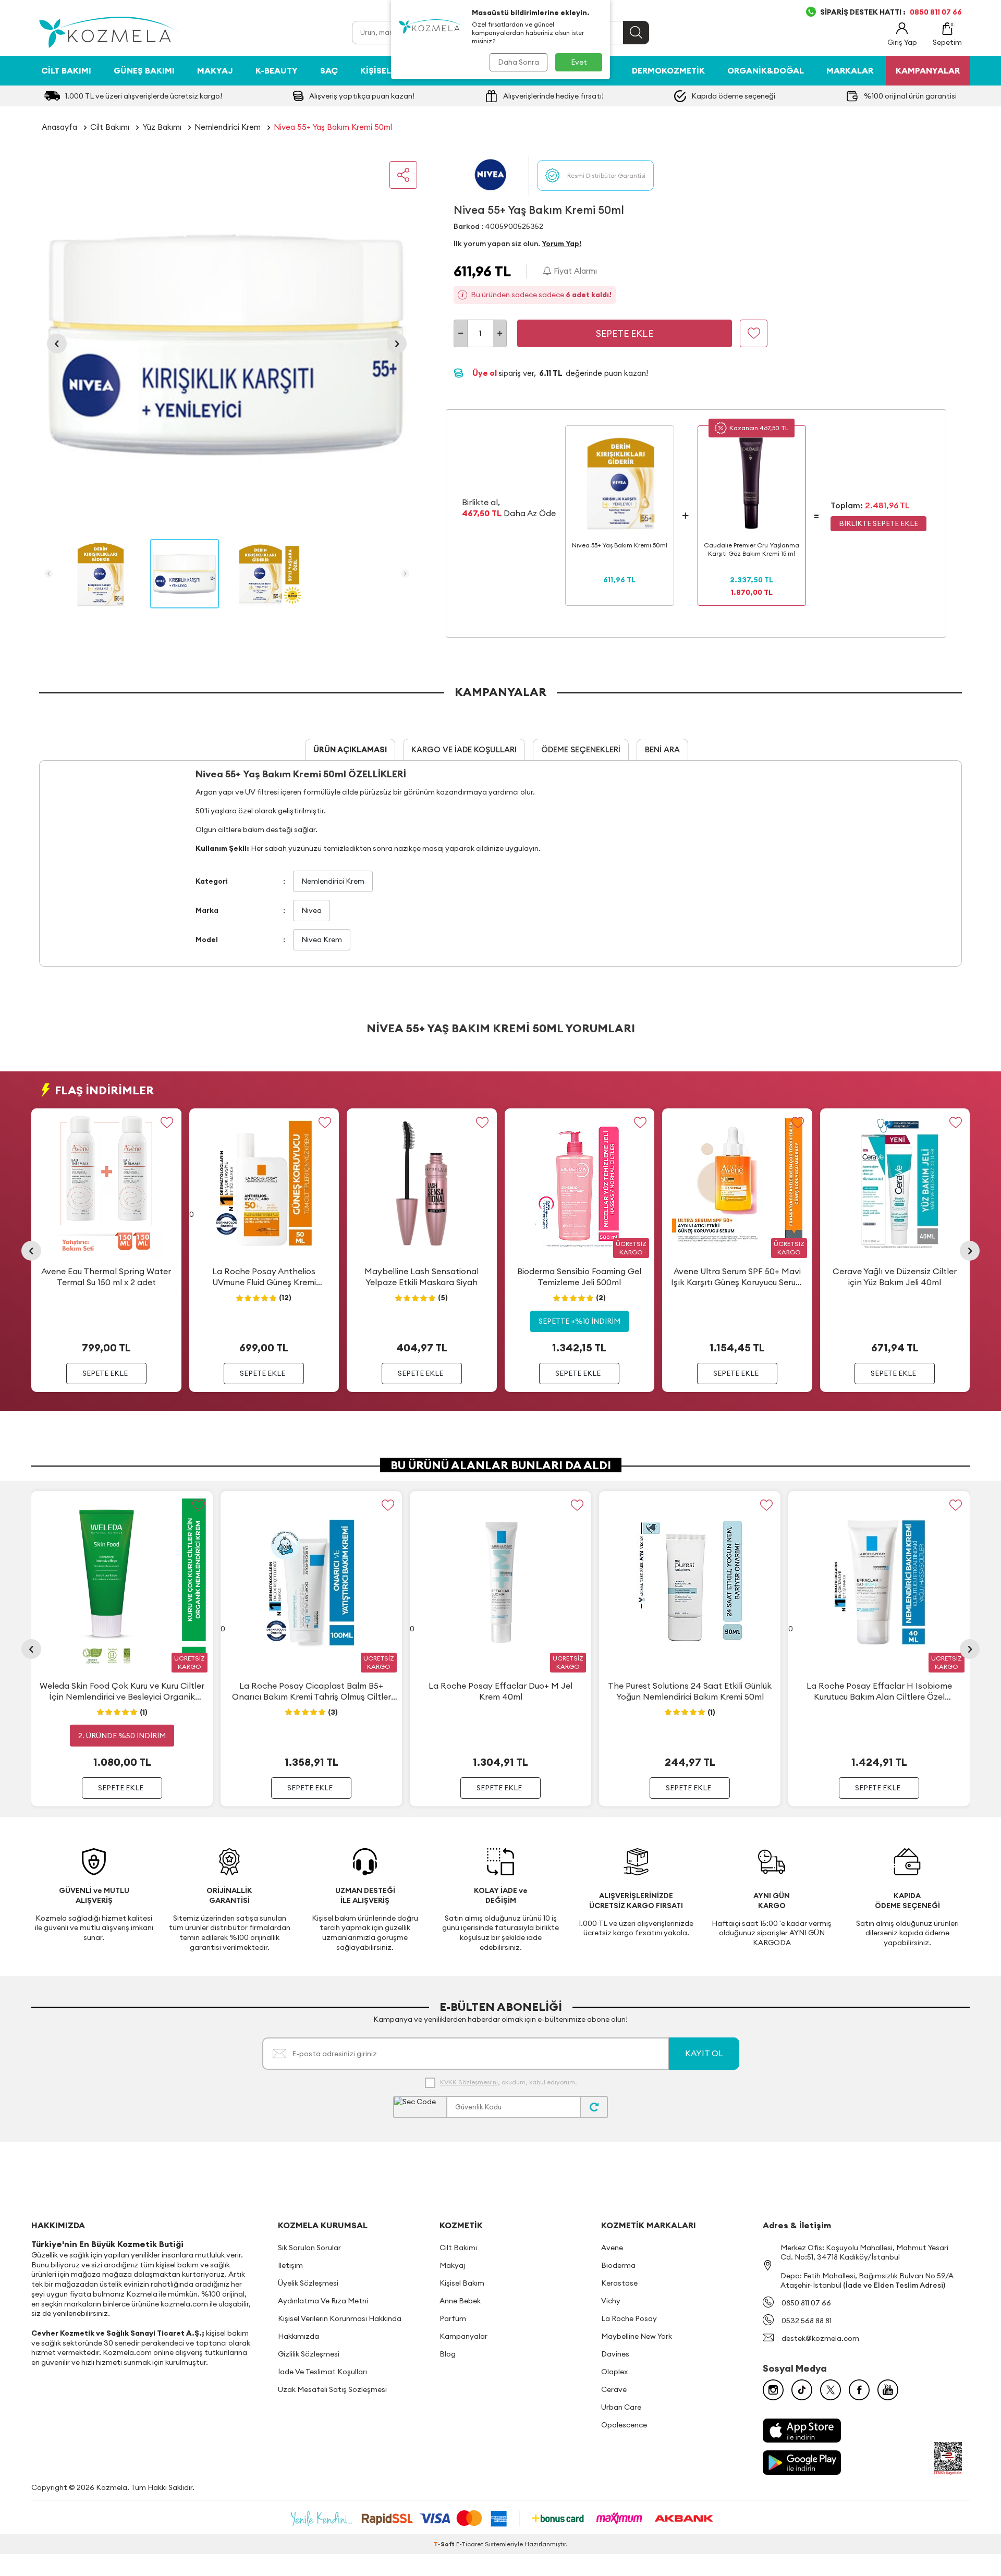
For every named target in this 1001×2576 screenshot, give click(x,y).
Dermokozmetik (668, 70)
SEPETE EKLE (105, 1374)
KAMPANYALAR (928, 70)
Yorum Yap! (561, 243)
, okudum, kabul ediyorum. (508, 2082)
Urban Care (621, 2407)
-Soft (445, 2544)
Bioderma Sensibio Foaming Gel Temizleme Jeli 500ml (579, 1277)
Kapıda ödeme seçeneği (733, 96)
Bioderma (618, 2265)
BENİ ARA (662, 749)
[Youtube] (888, 2390)
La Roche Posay (629, 2318)
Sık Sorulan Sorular (309, 2248)
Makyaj (215, 70)
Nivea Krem (322, 939)
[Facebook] (859, 2390)
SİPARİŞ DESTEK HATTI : (891, 12)
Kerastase (619, 2283)
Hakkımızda (298, 2336)
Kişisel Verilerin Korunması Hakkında (340, 2318)
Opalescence (624, 2425)
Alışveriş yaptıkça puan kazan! (362, 96)
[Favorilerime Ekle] (167, 1123)
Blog (448, 2354)
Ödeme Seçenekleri (581, 749)
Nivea (312, 910)
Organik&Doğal (766, 70)
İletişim (290, 2265)
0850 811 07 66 (806, 2303)
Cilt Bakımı (66, 70)
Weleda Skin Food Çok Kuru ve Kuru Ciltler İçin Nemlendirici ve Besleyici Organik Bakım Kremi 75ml (122, 1691)
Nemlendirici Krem (228, 127)
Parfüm (453, 2318)
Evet (579, 62)
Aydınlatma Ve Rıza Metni (323, 2301)
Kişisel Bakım (390, 70)
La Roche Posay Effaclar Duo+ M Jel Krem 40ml (500, 1691)
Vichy (611, 2301)
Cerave (614, 2389)
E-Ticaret (470, 2544)
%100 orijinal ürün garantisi (910, 96)
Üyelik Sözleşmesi (308, 2283)
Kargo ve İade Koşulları (464, 749)
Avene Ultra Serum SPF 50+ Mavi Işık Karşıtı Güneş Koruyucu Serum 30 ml (737, 1277)
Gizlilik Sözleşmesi (309, 2354)
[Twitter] (831, 2390)
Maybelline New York (637, 2336)
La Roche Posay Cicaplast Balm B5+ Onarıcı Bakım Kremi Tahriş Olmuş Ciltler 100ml (312, 1691)
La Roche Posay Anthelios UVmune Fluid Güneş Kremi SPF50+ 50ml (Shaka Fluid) (264, 1277)
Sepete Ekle (625, 333)
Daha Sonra (518, 62)
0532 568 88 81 (807, 2321)
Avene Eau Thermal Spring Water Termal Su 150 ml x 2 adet (106, 1277)
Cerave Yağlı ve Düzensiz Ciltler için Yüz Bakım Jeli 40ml (895, 1277)
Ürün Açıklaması (350, 749)
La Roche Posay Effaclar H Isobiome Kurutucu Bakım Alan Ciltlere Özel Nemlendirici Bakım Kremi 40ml (879, 1691)
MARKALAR (850, 70)
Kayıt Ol (704, 2053)
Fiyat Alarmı (574, 271)
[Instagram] (773, 2390)
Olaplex (614, 2372)
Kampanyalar (463, 2336)
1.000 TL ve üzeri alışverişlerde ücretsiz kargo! (144, 96)
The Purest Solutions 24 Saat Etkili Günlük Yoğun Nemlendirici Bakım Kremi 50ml (690, 1691)
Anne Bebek (460, 2301)
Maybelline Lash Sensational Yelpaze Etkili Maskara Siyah (422, 1277)
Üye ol (485, 373)
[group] (227, 344)
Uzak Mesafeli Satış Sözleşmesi (332, 2389)
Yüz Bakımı (162, 127)
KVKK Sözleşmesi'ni (469, 2082)
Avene (612, 2248)
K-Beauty (277, 70)
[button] (57, 344)
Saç (329, 70)
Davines (615, 2354)
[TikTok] (802, 2390)
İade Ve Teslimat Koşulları (322, 2372)
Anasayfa (59, 127)
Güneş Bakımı (144, 70)
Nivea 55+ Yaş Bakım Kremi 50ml (333, 127)
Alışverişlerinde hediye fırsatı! (553, 96)
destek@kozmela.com (820, 2338)
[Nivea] (491, 175)
